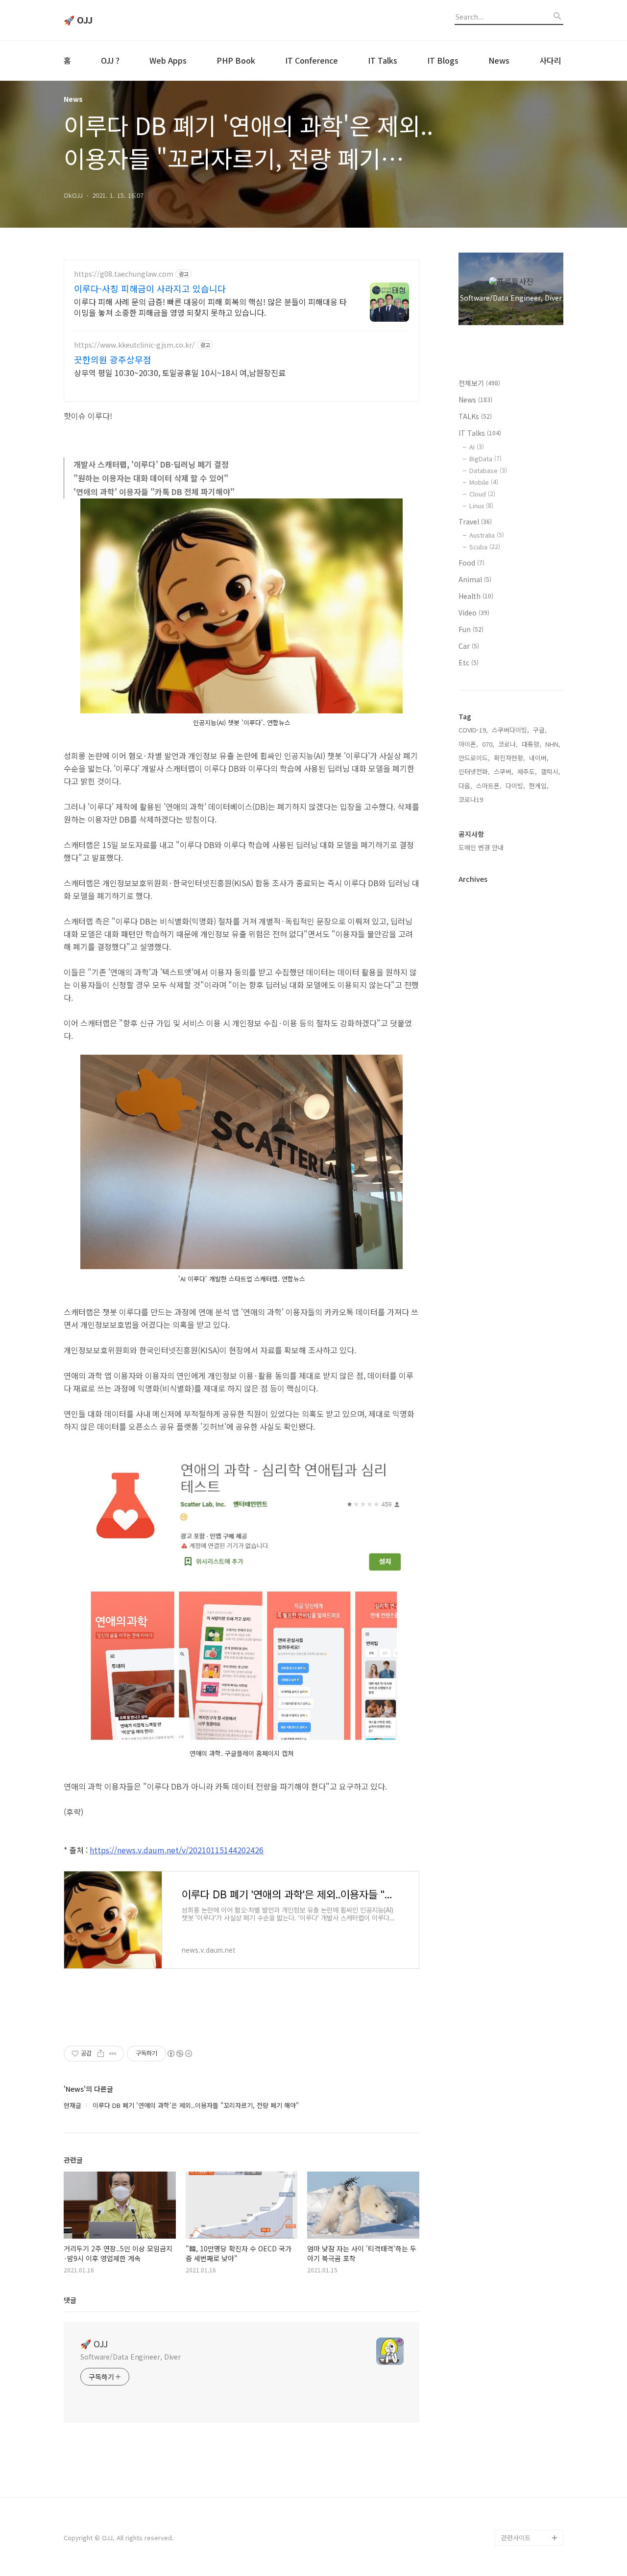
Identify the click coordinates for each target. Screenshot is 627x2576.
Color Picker (520, 2522)
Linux (481, 506)
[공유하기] (101, 2054)
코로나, (508, 744)
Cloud (482, 494)
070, (488, 744)
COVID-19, (473, 730)
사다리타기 (516, 2397)
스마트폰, (489, 786)
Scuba (485, 547)
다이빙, (515, 786)
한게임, (539, 786)
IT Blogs (443, 60)
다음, (465, 786)
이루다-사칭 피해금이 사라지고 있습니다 (150, 288)
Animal (475, 579)
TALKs (475, 416)
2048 (508, 2444)
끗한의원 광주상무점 (113, 359)
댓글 (70, 2300)
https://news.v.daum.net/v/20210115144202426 (177, 1850)
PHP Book (236, 60)
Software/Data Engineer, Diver (131, 2357)
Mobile (484, 482)
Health (476, 596)
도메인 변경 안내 (481, 847)
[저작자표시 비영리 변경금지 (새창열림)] (179, 2054)
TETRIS (511, 2428)
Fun (471, 629)
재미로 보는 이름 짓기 (531, 2459)
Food (471, 563)
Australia (487, 535)
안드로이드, (474, 758)
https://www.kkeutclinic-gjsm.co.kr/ (134, 345)
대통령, (531, 744)
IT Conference (312, 60)
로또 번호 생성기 (524, 2412)
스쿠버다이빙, (510, 730)
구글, (540, 730)
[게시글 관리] (113, 2054)
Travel (475, 521)
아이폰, (468, 744)
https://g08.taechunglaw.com (124, 274)
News (499, 60)
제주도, (527, 771)
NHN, (553, 744)
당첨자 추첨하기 (523, 2506)
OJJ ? (110, 60)
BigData (485, 459)
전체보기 (479, 383)
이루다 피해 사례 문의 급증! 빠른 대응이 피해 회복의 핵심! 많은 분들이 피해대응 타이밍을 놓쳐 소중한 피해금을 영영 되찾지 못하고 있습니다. (210, 307)
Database (488, 470)
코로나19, (472, 799)
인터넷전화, (474, 771)
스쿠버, (504, 771)
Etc (469, 662)
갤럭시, (551, 771)
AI (477, 447)
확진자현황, (509, 758)
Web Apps (168, 60)
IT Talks (383, 60)
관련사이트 (516, 2538)
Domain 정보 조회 (526, 2491)
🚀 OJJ (78, 20)
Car (469, 646)
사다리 (550, 60)
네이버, (539, 758)
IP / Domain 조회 (525, 2475)
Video (474, 613)
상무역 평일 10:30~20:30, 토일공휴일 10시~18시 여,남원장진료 (180, 372)
